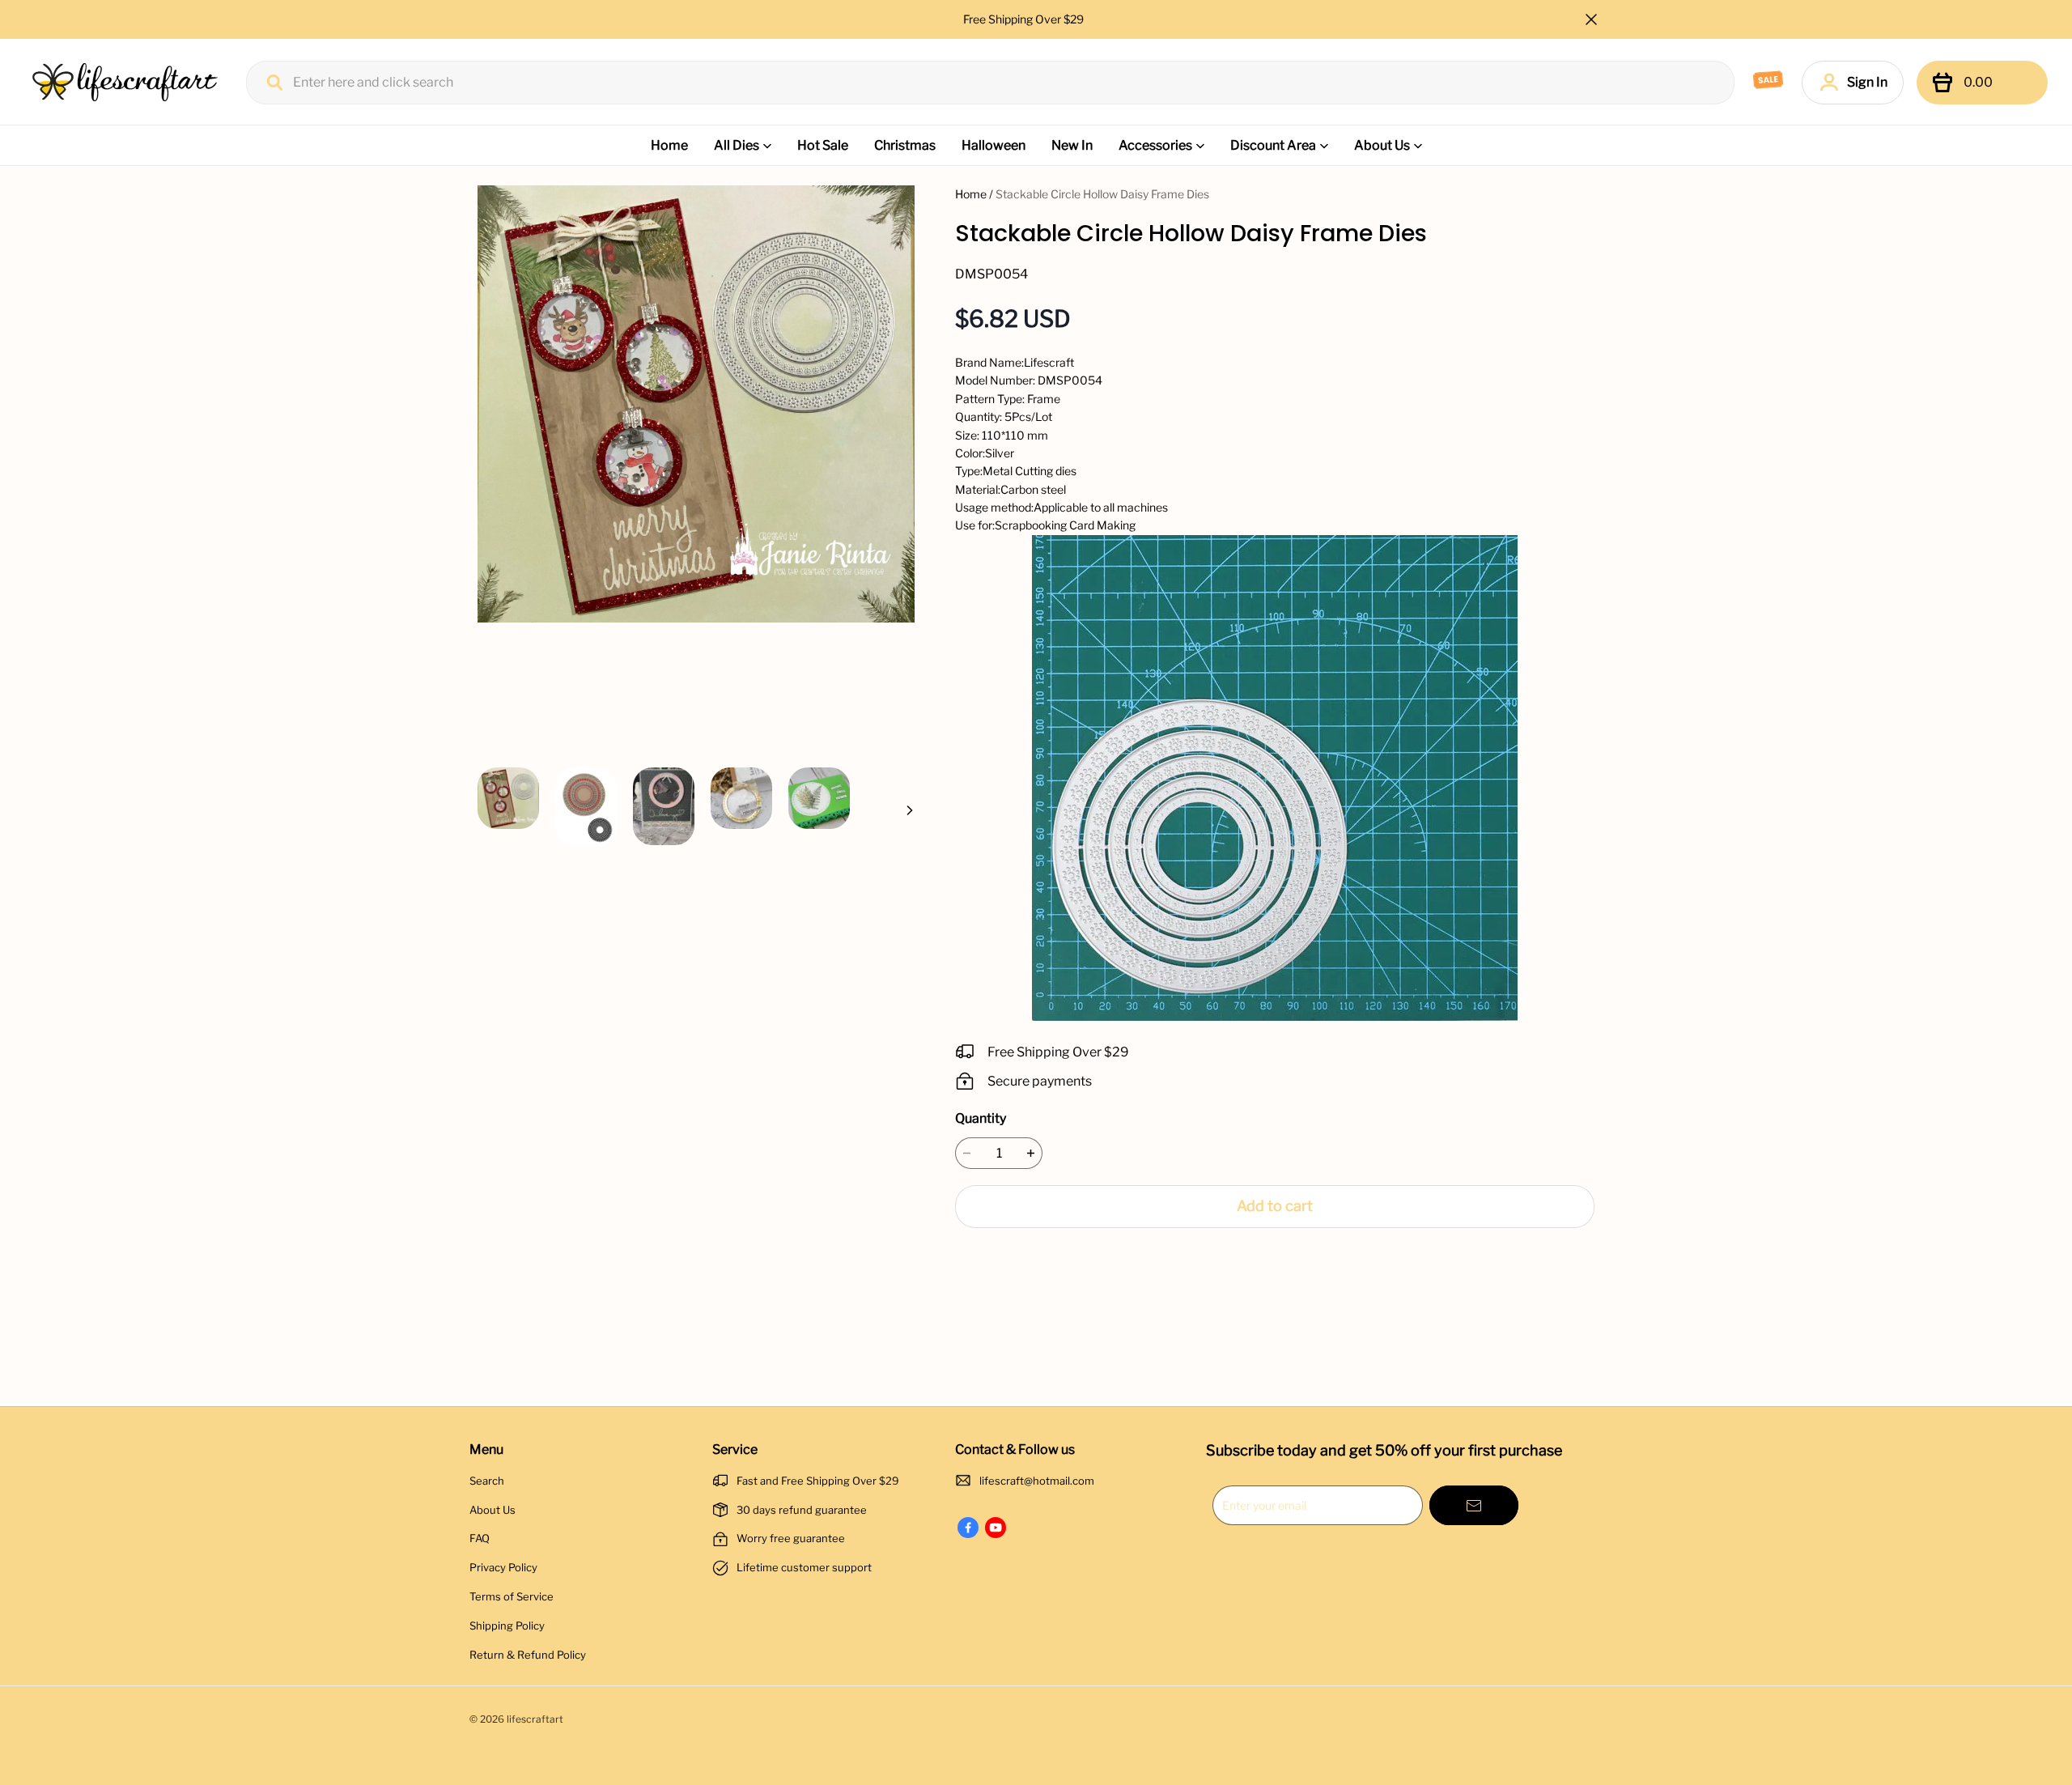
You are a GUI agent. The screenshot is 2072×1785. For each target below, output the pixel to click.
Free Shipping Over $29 (1025, 19)
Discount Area (1273, 145)
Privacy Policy (503, 1567)
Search (487, 1481)
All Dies (737, 145)
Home (669, 145)
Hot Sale (823, 145)
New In (1072, 145)
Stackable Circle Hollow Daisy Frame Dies (1102, 194)
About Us (1382, 145)
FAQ (480, 1538)
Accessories (1155, 145)
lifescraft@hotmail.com (1037, 1481)
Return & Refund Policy (528, 1655)
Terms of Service (512, 1596)
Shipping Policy (507, 1626)
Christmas (905, 145)
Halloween (994, 145)
